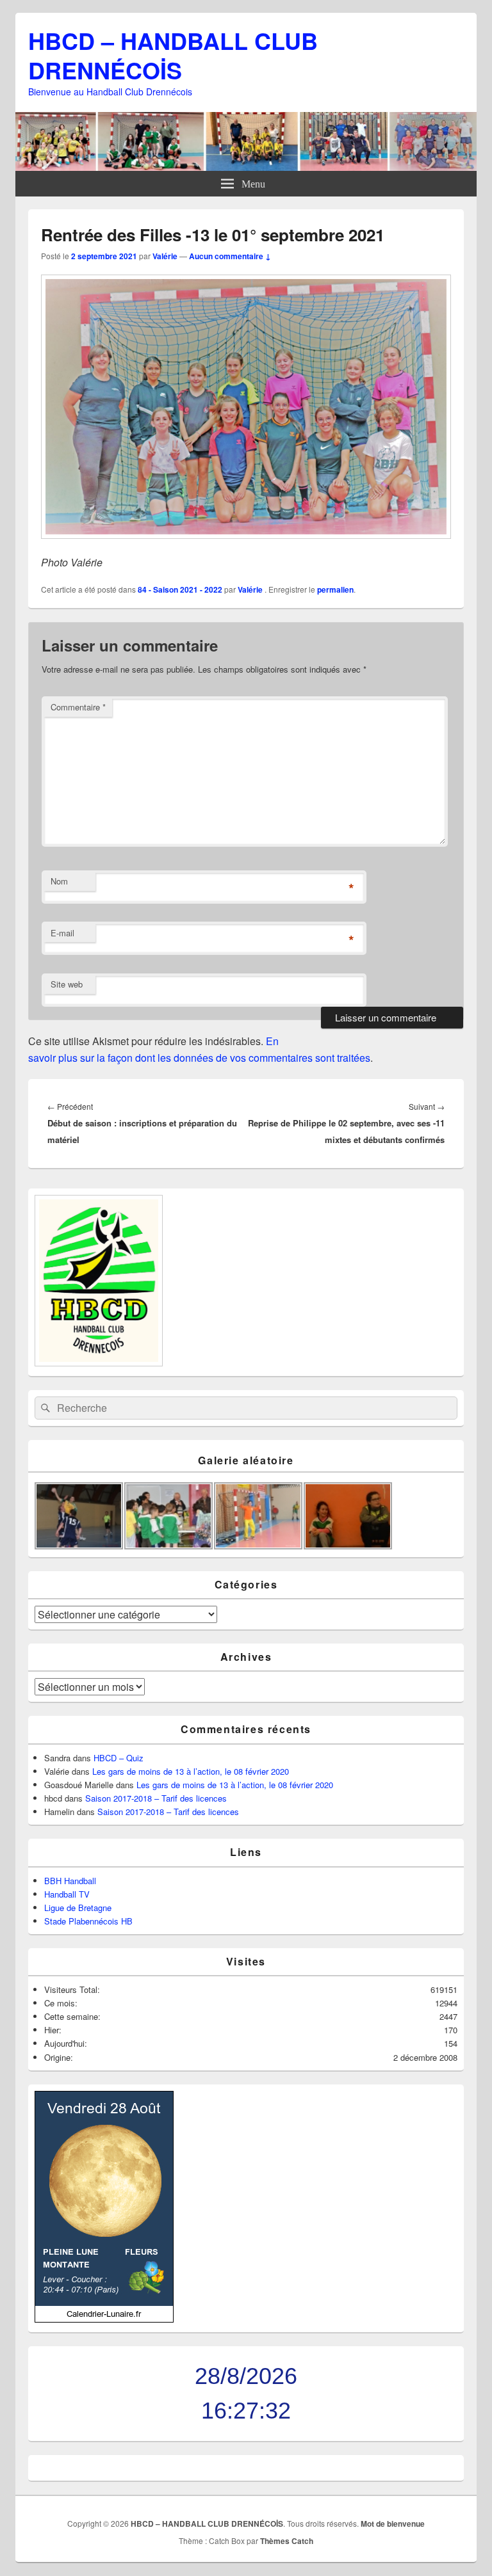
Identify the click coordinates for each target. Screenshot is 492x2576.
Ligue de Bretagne (78, 1908)
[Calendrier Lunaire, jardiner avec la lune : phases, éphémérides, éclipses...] (104, 2319)
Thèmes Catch (287, 2541)
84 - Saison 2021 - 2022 (180, 589)
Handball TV (67, 1894)
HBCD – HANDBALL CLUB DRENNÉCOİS (173, 55)
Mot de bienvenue (393, 2524)
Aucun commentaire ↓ (230, 256)
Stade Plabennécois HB (88, 1921)
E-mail (62, 933)
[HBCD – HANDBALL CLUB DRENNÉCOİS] (246, 167)
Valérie (165, 256)
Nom (59, 881)
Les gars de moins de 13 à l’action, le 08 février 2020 (191, 1771)
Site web (67, 984)
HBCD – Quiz (119, 1758)
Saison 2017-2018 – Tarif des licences (156, 1798)
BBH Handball (70, 1881)
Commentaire (78, 707)
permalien (335, 589)
